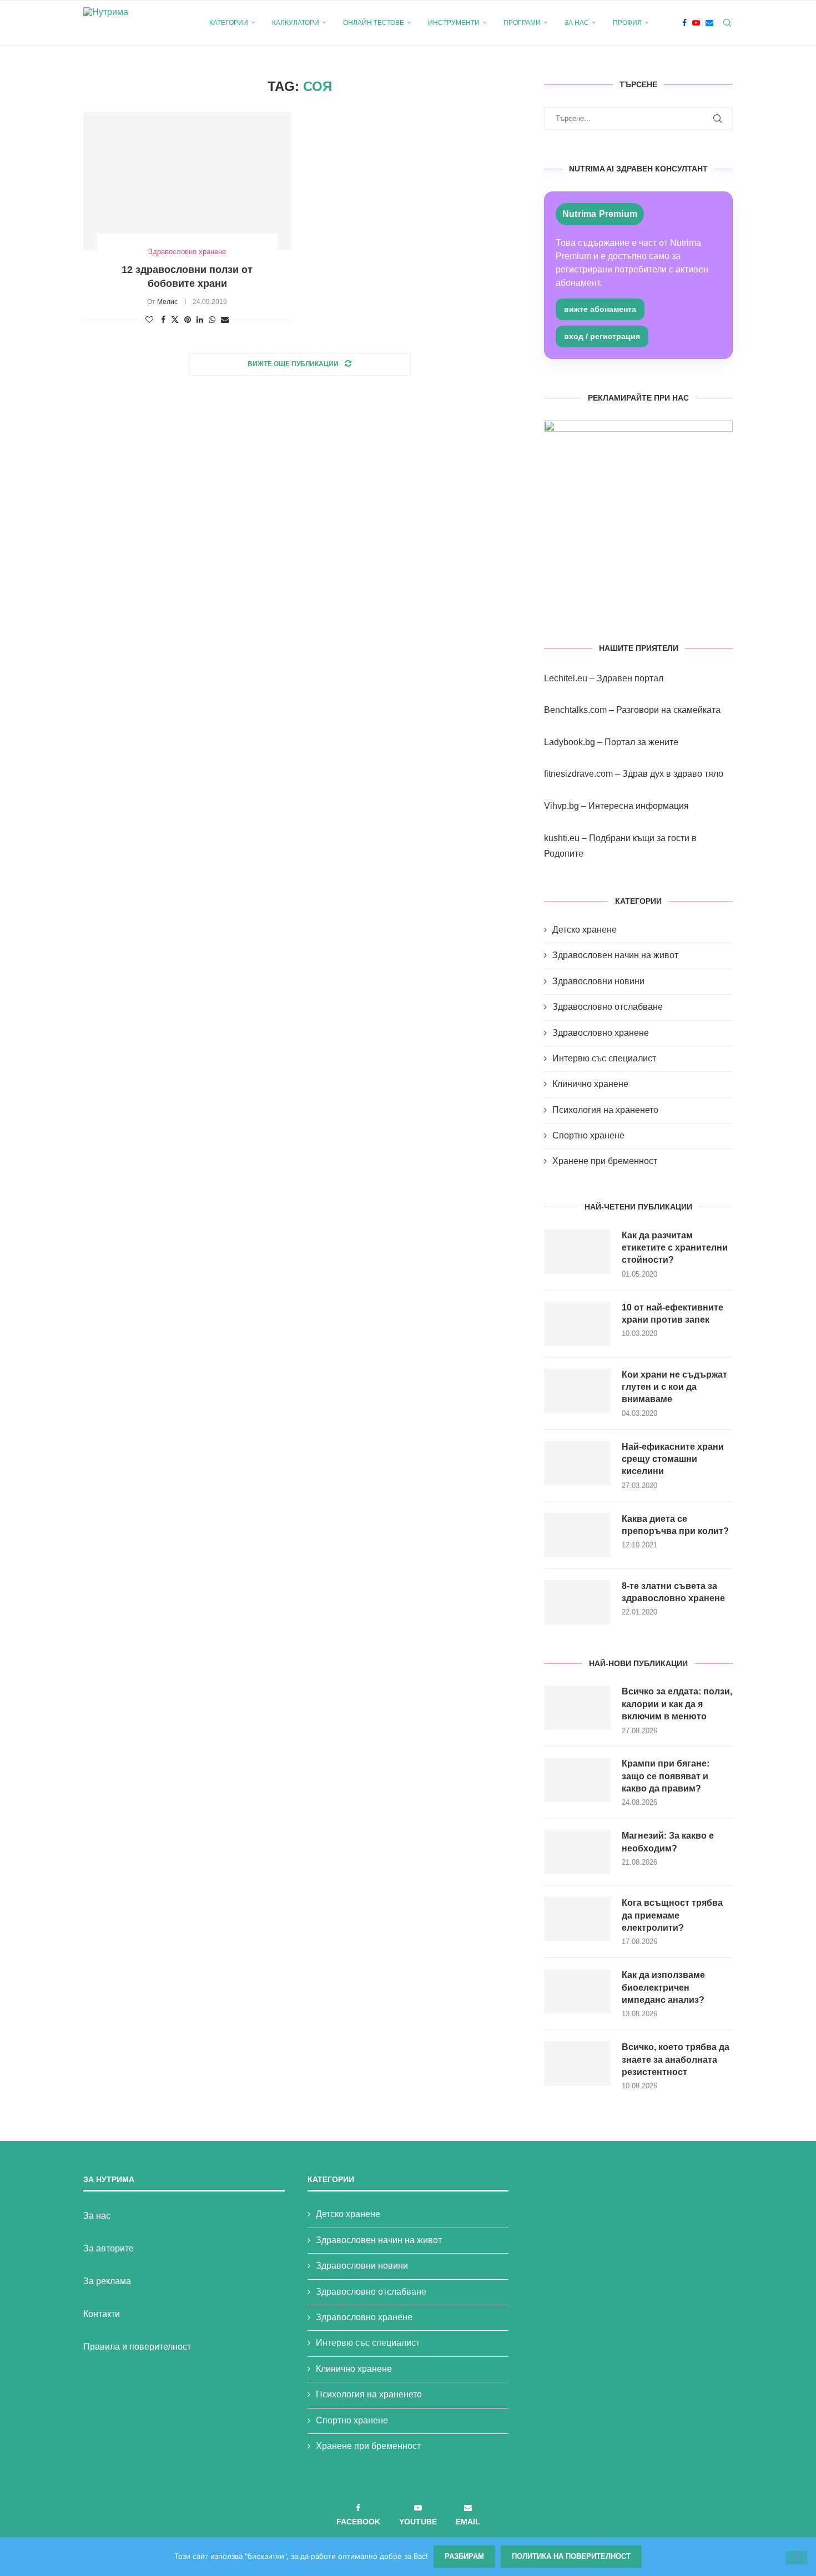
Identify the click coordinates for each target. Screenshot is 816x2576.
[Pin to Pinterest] (188, 320)
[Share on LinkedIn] (200, 320)
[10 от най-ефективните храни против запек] (577, 1324)
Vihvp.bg (561, 806)
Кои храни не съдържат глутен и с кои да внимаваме (674, 1387)
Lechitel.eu (566, 678)
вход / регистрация (602, 336)
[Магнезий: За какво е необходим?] (577, 1852)
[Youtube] (696, 23)
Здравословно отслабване (608, 1007)
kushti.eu (562, 838)
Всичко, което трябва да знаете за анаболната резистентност (676, 2059)
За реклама (107, 2281)
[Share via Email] (225, 320)
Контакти (102, 2314)
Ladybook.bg (570, 742)
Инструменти (454, 23)
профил (627, 23)
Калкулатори (296, 23)
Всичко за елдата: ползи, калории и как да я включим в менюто (677, 1704)
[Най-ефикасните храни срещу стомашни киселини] (577, 1463)
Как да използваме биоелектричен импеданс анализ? (663, 1987)
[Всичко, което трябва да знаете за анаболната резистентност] (577, 2063)
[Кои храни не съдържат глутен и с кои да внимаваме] (577, 1391)
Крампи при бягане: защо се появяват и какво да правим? (666, 1776)
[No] (797, 2558)
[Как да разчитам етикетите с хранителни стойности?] (577, 1252)
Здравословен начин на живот (615, 955)
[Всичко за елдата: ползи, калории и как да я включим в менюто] (577, 1708)
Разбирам (464, 2556)
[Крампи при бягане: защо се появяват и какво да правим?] (577, 1780)
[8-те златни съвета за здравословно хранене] (577, 1602)
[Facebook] (684, 23)
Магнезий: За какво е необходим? (668, 1842)
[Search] (727, 23)
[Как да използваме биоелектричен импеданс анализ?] (577, 1991)
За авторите (109, 2248)
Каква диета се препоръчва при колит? (675, 1525)
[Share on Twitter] (175, 319)
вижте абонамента (600, 309)
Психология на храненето (605, 1110)
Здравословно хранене (601, 1033)
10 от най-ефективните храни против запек (673, 1314)
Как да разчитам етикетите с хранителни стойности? (675, 1248)
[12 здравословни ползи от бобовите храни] (187, 181)
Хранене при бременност (605, 1161)
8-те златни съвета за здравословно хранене (673, 1592)
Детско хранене (585, 930)
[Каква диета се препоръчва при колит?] (577, 1535)
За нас (577, 23)
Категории (229, 23)
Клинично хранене (590, 1084)
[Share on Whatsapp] (212, 320)
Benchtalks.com (575, 710)
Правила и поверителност (137, 2347)
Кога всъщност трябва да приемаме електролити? (672, 1915)
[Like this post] (149, 320)
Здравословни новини (598, 981)
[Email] (709, 23)
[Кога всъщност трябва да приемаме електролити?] (577, 1919)
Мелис (167, 302)
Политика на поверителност (571, 2556)
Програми (522, 23)
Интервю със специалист (604, 1058)
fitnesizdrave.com (578, 774)
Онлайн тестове (374, 23)
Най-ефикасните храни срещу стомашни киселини (673, 1459)
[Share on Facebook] (163, 320)
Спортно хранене (588, 1135)
